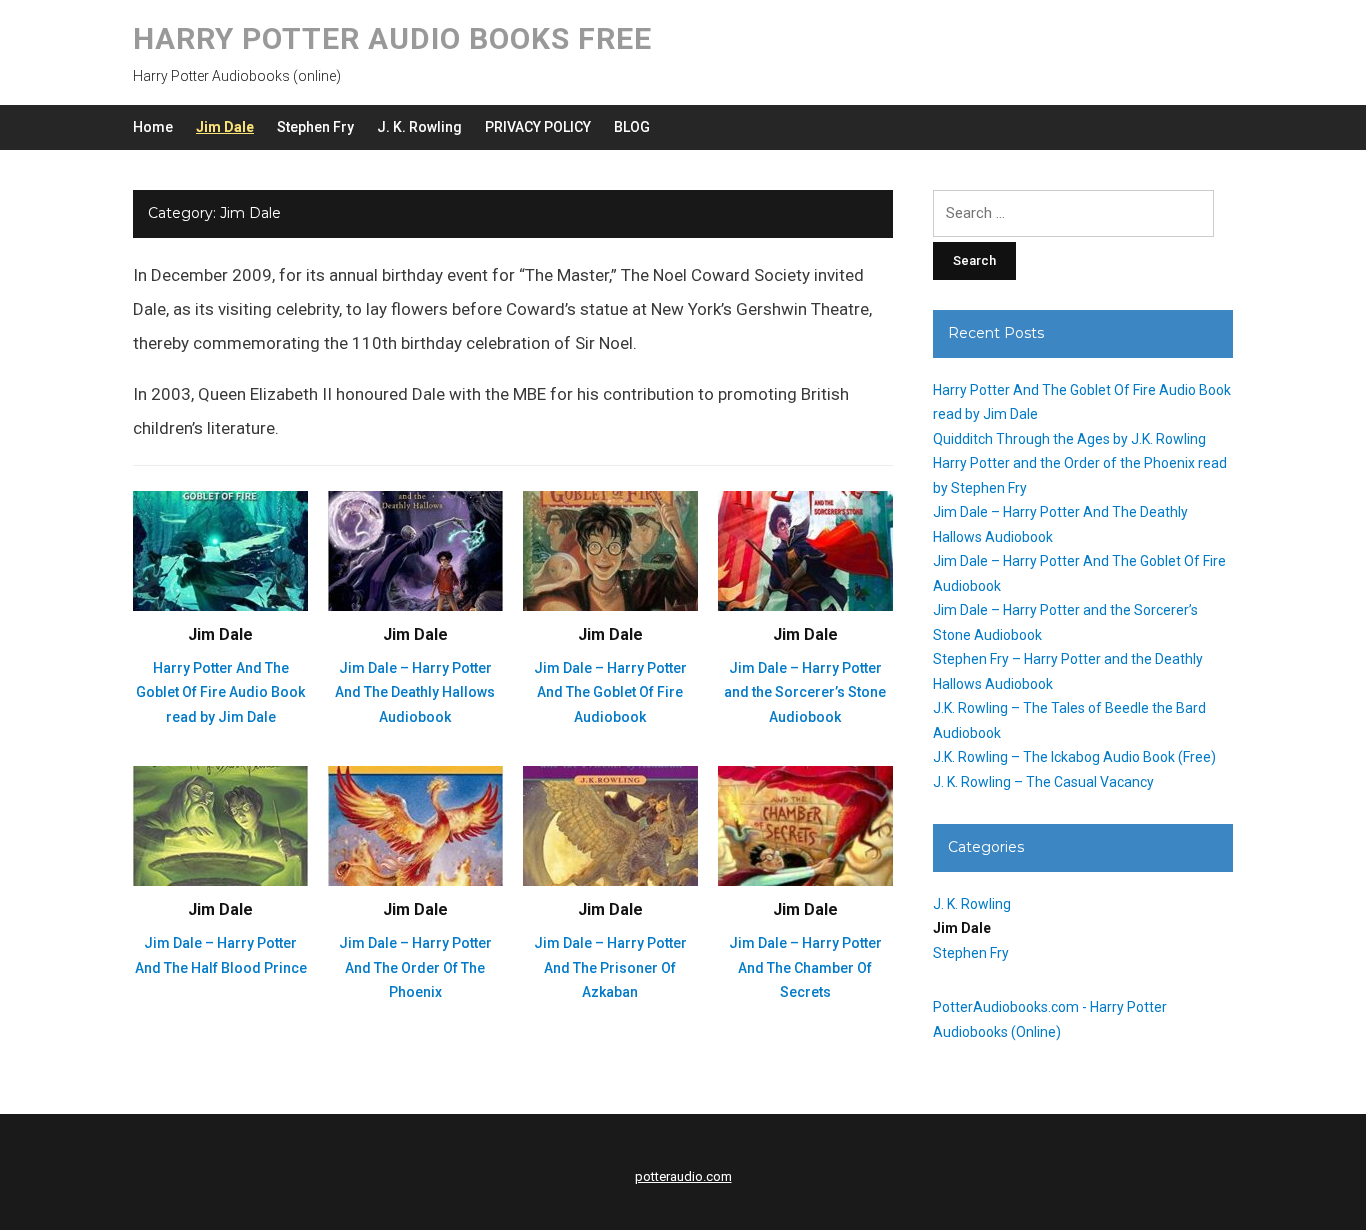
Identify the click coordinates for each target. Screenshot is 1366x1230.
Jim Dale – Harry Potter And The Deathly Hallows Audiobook (415, 692)
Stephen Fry (315, 127)
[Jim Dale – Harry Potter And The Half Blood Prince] (220, 825)
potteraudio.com (683, 1176)
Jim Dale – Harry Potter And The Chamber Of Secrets (805, 967)
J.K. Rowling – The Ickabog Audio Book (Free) (1074, 757)
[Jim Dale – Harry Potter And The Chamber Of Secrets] (805, 825)
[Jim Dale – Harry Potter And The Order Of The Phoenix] (415, 825)
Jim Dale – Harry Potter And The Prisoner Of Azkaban (610, 967)
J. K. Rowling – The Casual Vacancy (1043, 782)
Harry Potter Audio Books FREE (392, 38)
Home (153, 127)
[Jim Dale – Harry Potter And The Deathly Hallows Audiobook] (415, 550)
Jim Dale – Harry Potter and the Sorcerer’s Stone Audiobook (805, 692)
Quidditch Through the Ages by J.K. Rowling (1069, 439)
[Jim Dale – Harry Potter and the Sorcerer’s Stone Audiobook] (805, 550)
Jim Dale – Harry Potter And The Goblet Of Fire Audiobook (610, 692)
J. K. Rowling (419, 127)
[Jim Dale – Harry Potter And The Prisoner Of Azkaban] (610, 825)
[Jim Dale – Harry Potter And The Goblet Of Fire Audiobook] (610, 550)
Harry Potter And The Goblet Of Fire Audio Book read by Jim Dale (220, 692)
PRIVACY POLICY (538, 127)
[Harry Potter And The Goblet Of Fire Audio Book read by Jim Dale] (220, 550)
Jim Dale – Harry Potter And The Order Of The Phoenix (415, 967)
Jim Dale (225, 127)
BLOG (632, 127)
